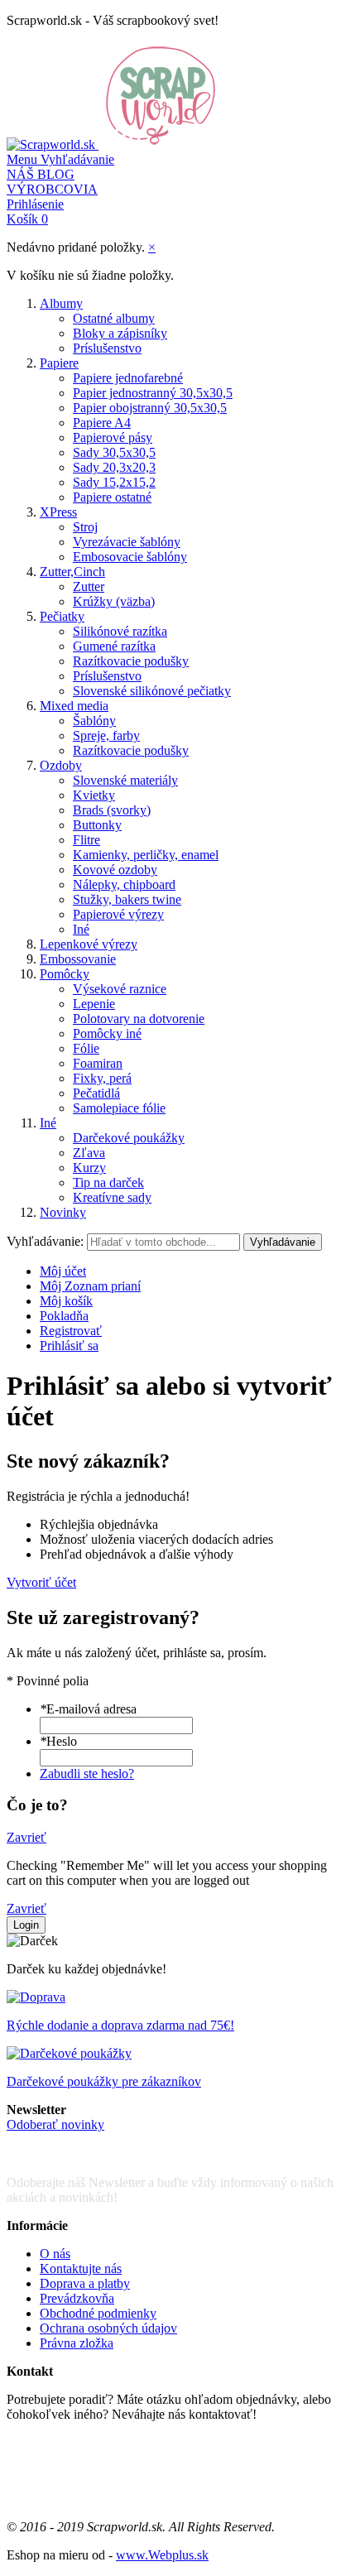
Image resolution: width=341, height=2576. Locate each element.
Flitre (86, 840)
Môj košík (66, 1301)
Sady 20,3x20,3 (114, 467)
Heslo (58, 1741)
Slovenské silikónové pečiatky (152, 691)
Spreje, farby (106, 735)
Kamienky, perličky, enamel (146, 855)
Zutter (89, 586)
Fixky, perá (102, 1078)
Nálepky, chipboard (124, 884)
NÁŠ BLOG (41, 174)
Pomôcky (65, 974)
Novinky (63, 1212)
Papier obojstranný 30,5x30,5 (150, 408)
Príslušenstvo (107, 348)
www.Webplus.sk (162, 2555)
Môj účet (63, 1271)
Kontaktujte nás (81, 2268)
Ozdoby (61, 765)
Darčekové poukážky (129, 1138)
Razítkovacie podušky (131, 661)
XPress (58, 512)
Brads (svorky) (112, 810)
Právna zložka (77, 2343)
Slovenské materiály (125, 780)
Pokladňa (64, 1316)
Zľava (89, 1153)
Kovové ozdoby (115, 870)
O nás (55, 2254)
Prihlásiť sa (69, 1346)
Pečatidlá (96, 1093)
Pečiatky (62, 616)
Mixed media (74, 706)
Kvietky (94, 795)
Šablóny (94, 721)
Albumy (61, 303)
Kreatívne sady (112, 1197)
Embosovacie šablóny (130, 557)
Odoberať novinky (55, 2124)
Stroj (85, 527)
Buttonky (97, 825)
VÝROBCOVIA (52, 189)
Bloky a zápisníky (120, 333)
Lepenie (94, 1004)
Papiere (59, 363)
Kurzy (89, 1168)
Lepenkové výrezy (89, 944)
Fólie (86, 1048)
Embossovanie (78, 959)
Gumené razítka (114, 646)
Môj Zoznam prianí (90, 1286)
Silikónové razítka (120, 631)
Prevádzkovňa (77, 2298)
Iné (81, 929)
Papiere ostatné (112, 497)
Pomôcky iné (107, 1033)
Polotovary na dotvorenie (139, 1019)
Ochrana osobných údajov (108, 2328)
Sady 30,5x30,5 (114, 452)
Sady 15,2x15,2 (114, 482)
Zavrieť (26, 1837)
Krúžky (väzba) (114, 601)
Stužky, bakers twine (127, 899)
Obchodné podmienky (98, 2313)
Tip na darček (108, 1182)
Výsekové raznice (120, 989)
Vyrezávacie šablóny (127, 542)
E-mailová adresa (88, 1709)
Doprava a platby (85, 2283)
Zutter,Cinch (72, 572)
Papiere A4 (102, 423)
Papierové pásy (113, 437)
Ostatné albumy (114, 318)
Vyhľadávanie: (45, 1241)
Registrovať (71, 1331)
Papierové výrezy (118, 914)
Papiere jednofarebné (128, 378)
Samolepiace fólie (119, 1108)
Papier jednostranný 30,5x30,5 (153, 393)
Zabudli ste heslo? (87, 1773)
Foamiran (98, 1063)
